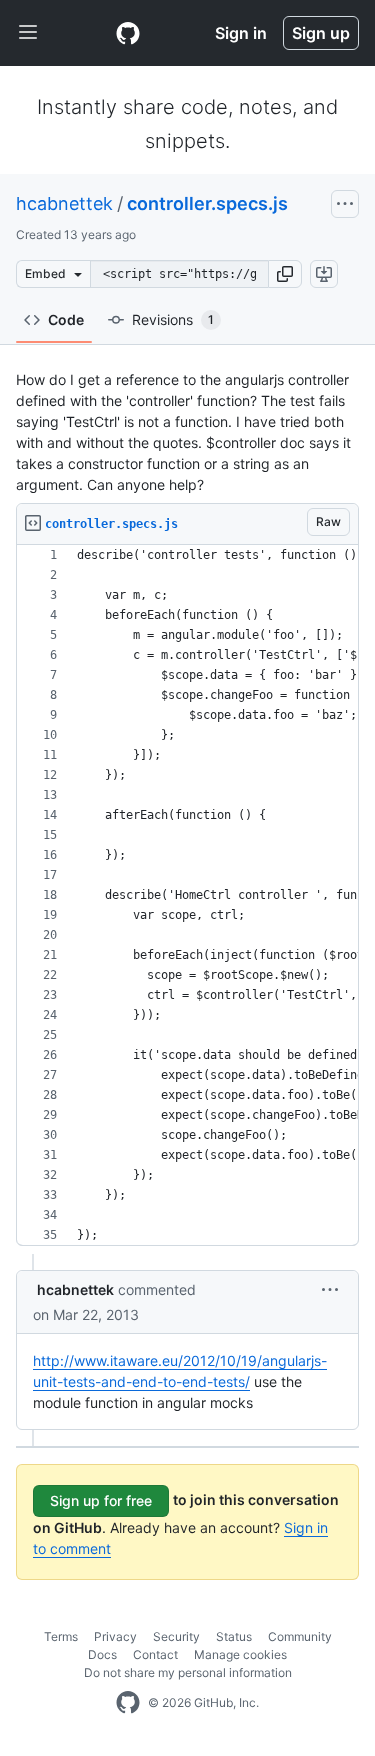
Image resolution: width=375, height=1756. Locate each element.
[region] (187, 895)
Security (176, 1636)
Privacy (115, 1636)
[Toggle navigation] (28, 33)
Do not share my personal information (188, 1672)
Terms (61, 1636)
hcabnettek (64, 203)
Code (66, 319)
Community (300, 1636)
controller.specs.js (207, 203)
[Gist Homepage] (128, 33)
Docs (102, 1654)
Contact (155, 1654)
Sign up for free (101, 1500)
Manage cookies (240, 1654)
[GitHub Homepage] (128, 1703)
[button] (285, 274)
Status (234, 1636)
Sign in (241, 33)
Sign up (321, 33)
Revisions (173, 319)
